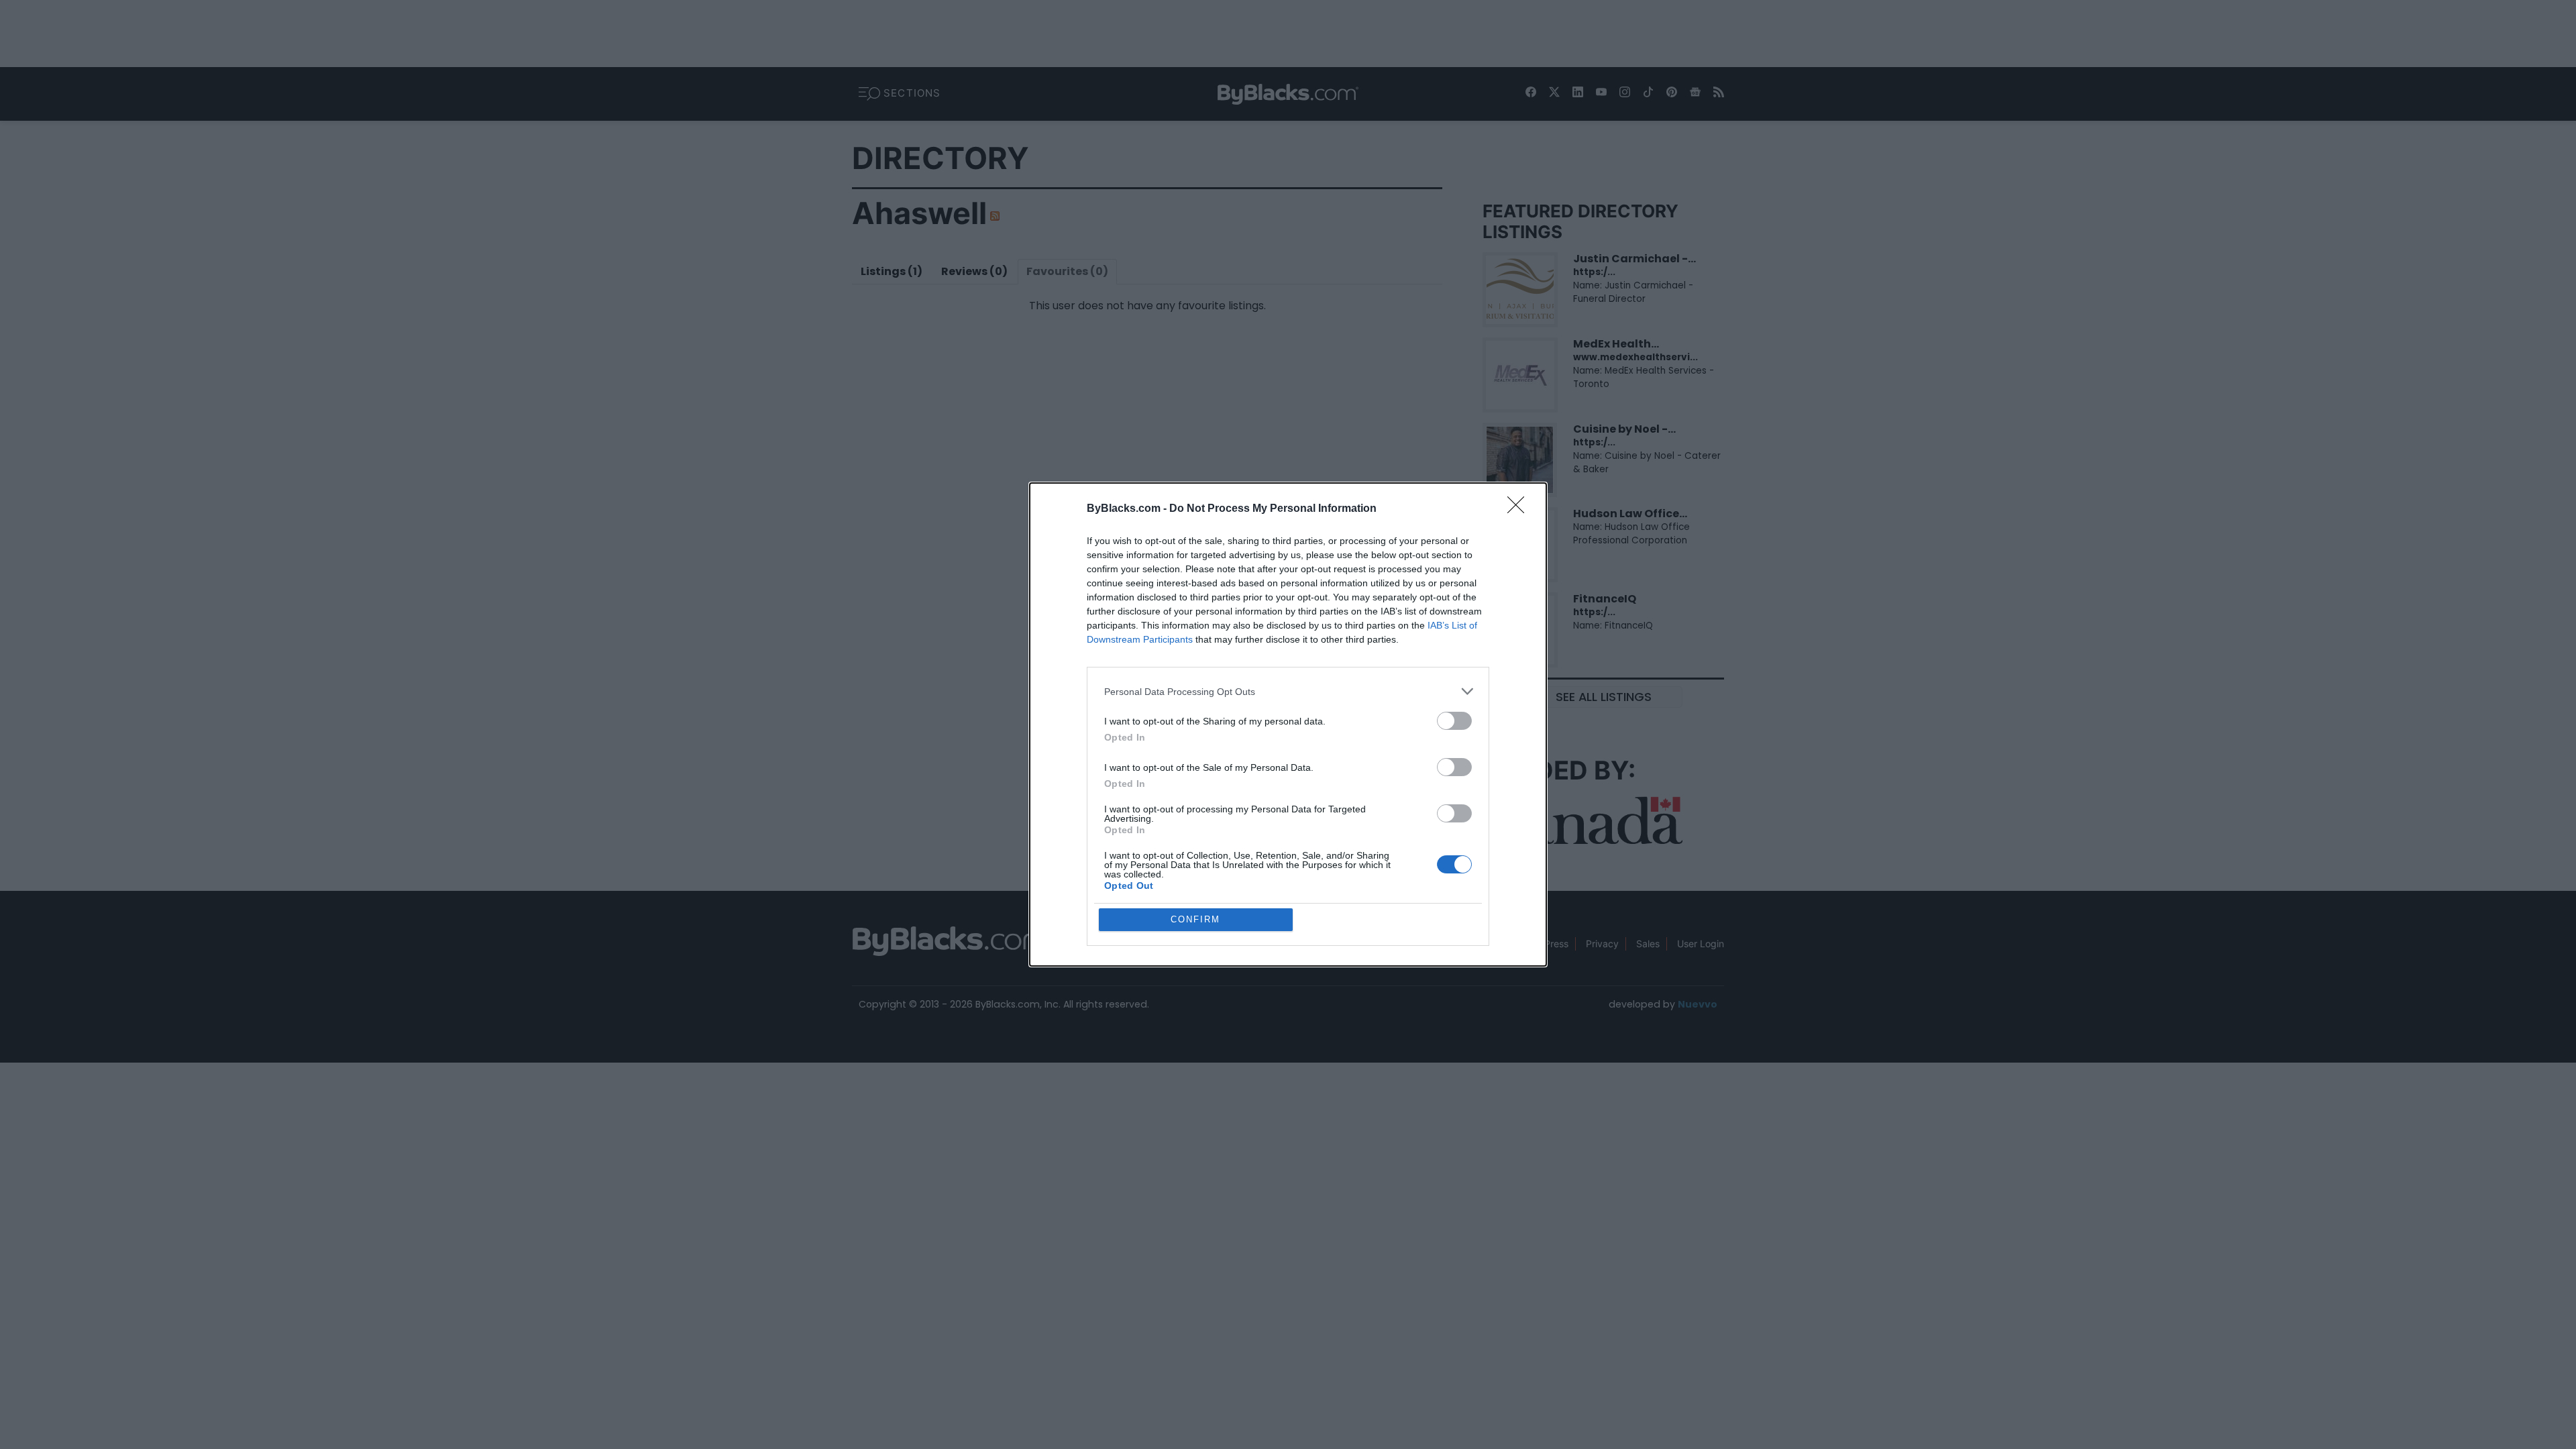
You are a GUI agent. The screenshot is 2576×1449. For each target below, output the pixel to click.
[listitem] (1288, 691)
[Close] (1520, 509)
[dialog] (1288, 724)
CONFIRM (1195, 919)
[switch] (1454, 721)
